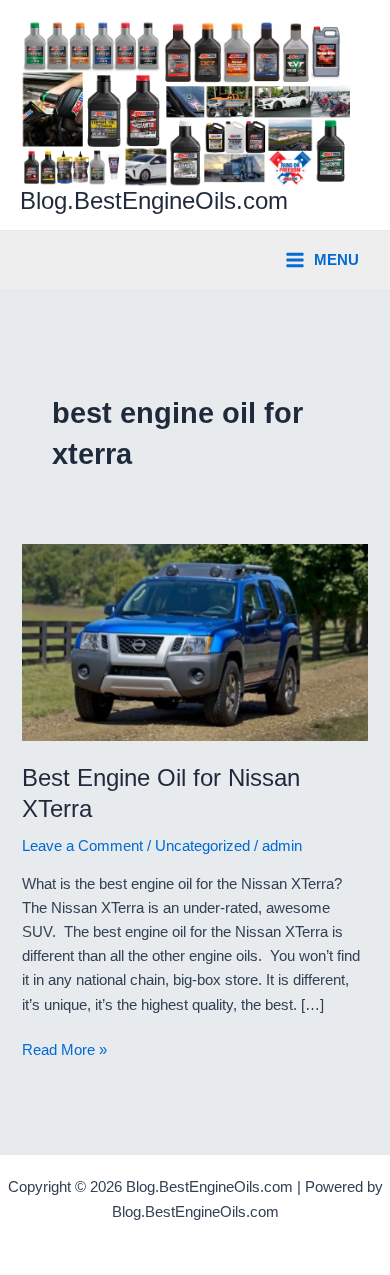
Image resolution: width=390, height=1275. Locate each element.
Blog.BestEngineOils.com (154, 201)
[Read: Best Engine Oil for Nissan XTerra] (194, 642)
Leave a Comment (82, 846)
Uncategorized (202, 846)
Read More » (64, 1051)
